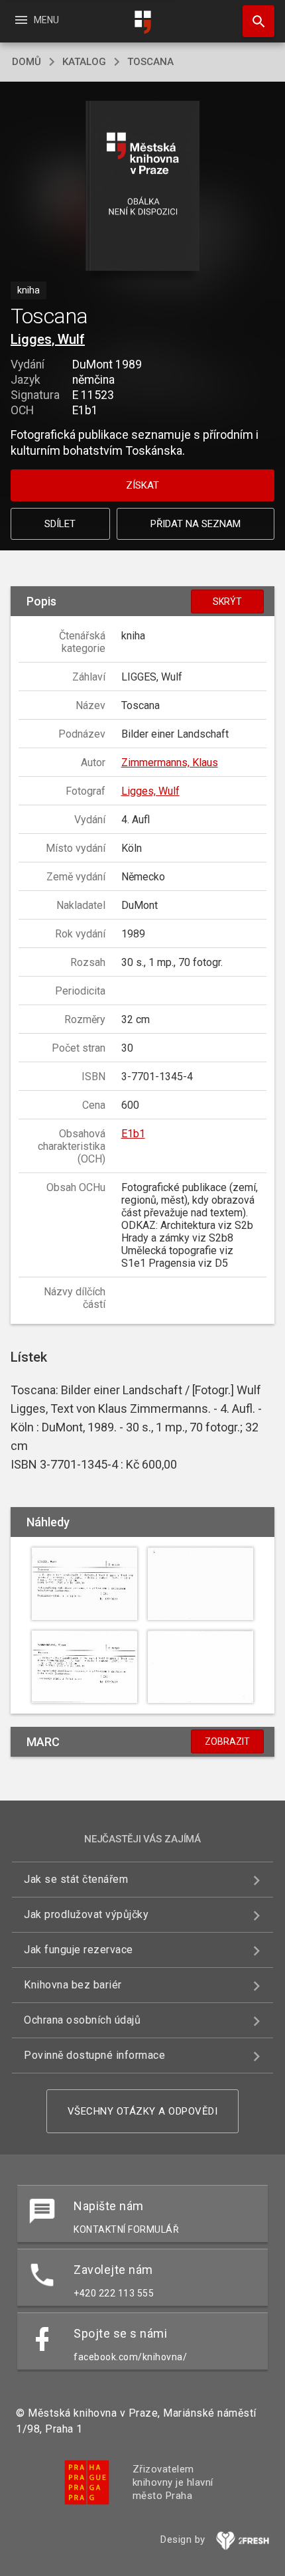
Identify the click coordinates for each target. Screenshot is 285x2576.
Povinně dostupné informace (94, 2055)
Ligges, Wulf (48, 339)
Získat (142, 485)
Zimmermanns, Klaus (170, 763)
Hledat (254, 21)
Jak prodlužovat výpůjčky (86, 1914)
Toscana (150, 62)
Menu (36, 20)
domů (27, 62)
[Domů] (142, 22)
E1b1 (133, 1134)
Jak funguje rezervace (79, 1950)
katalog (84, 62)
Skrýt (227, 602)
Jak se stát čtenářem (76, 1879)
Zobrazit (227, 1741)
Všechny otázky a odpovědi (143, 2111)
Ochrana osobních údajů (82, 2020)
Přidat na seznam (196, 524)
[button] (143, 187)
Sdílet (60, 524)
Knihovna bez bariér (73, 1985)
